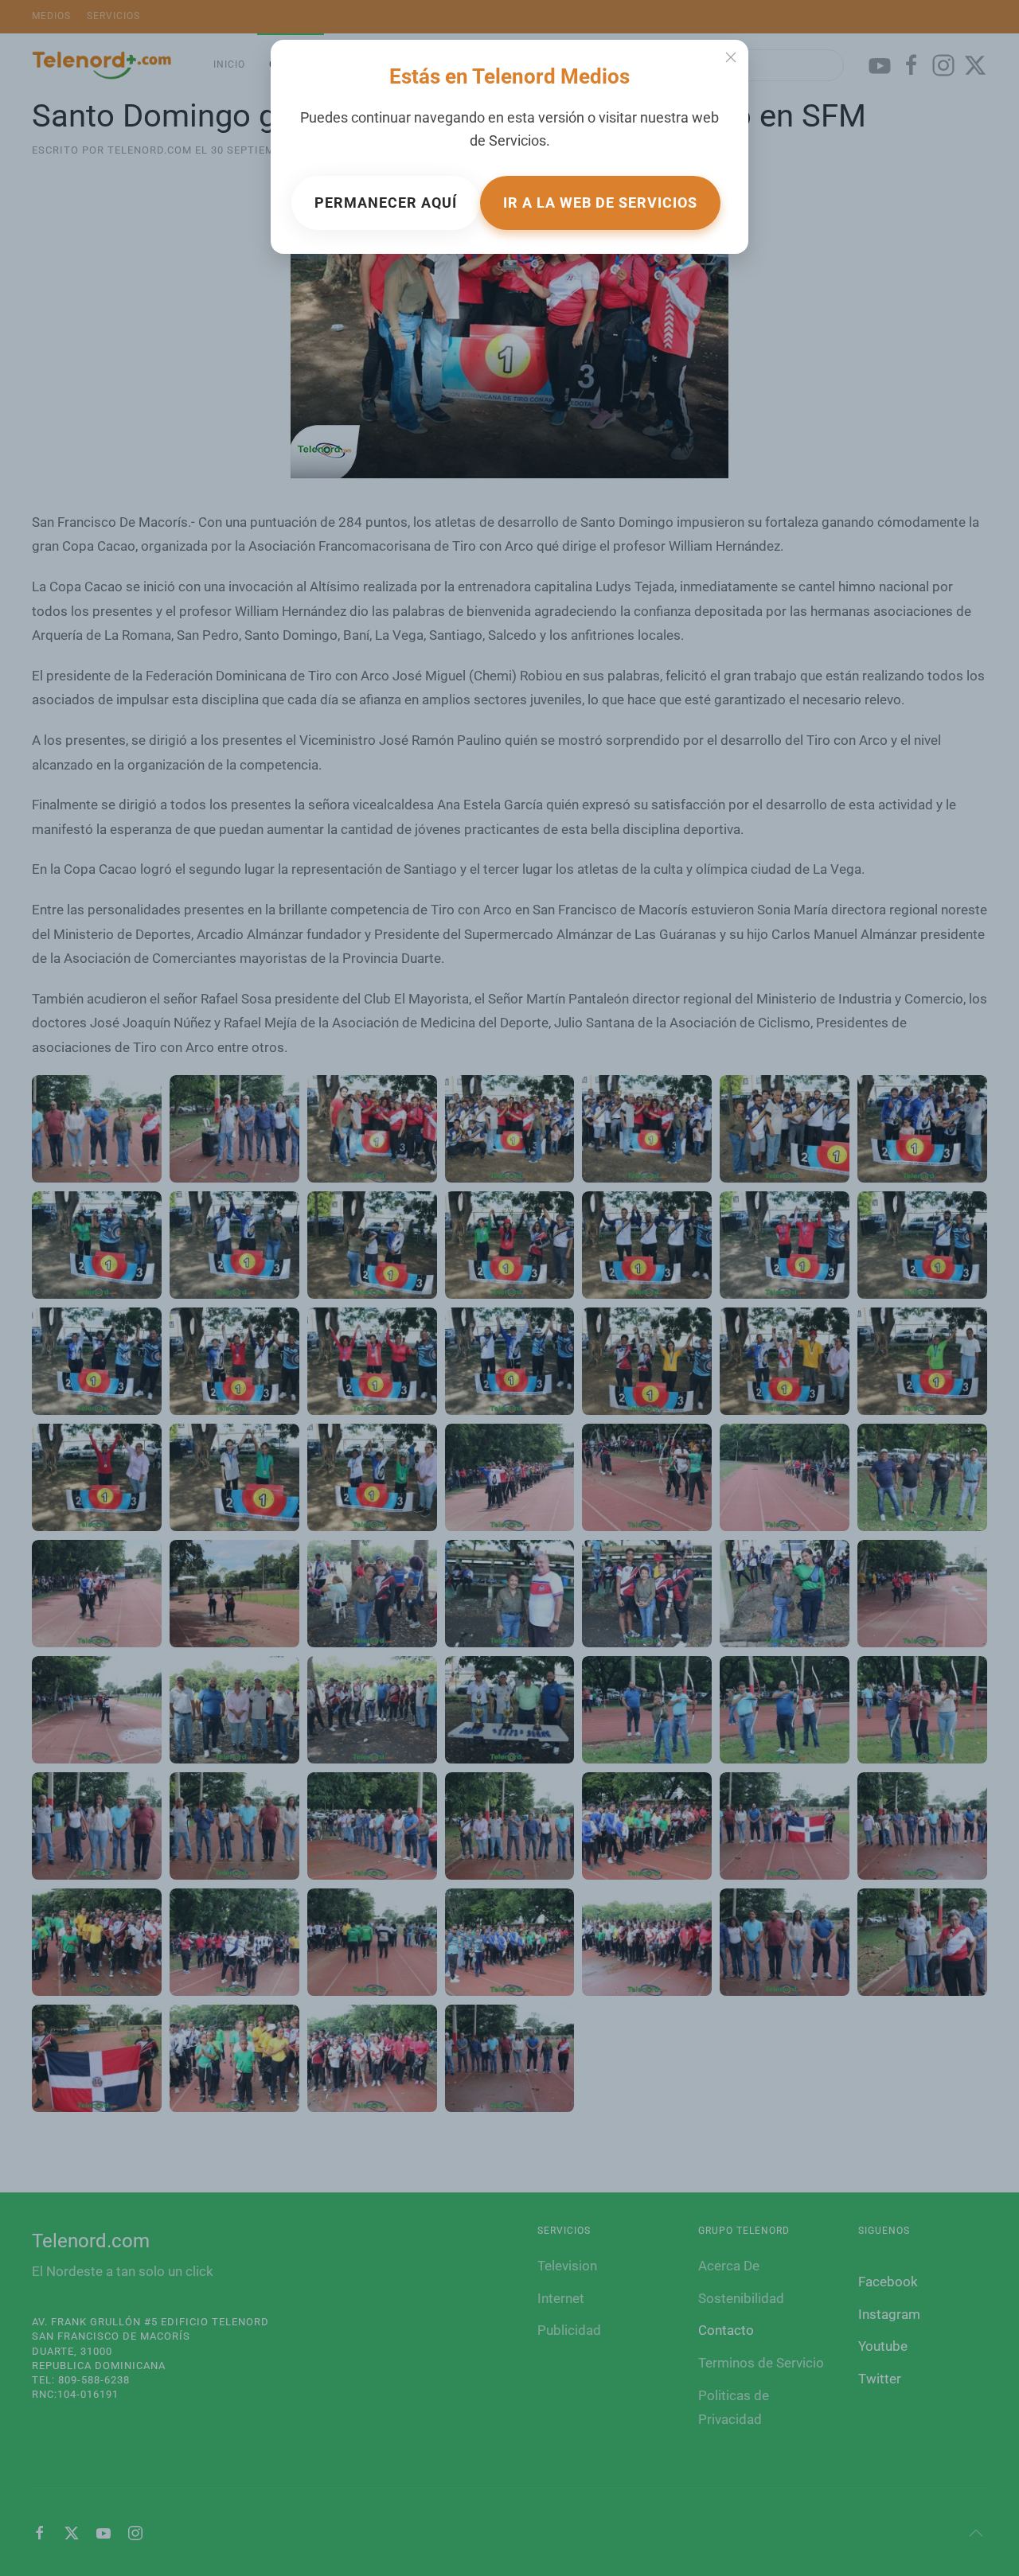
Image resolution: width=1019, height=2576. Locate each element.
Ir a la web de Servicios (600, 203)
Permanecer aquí (386, 203)
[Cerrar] (731, 57)
